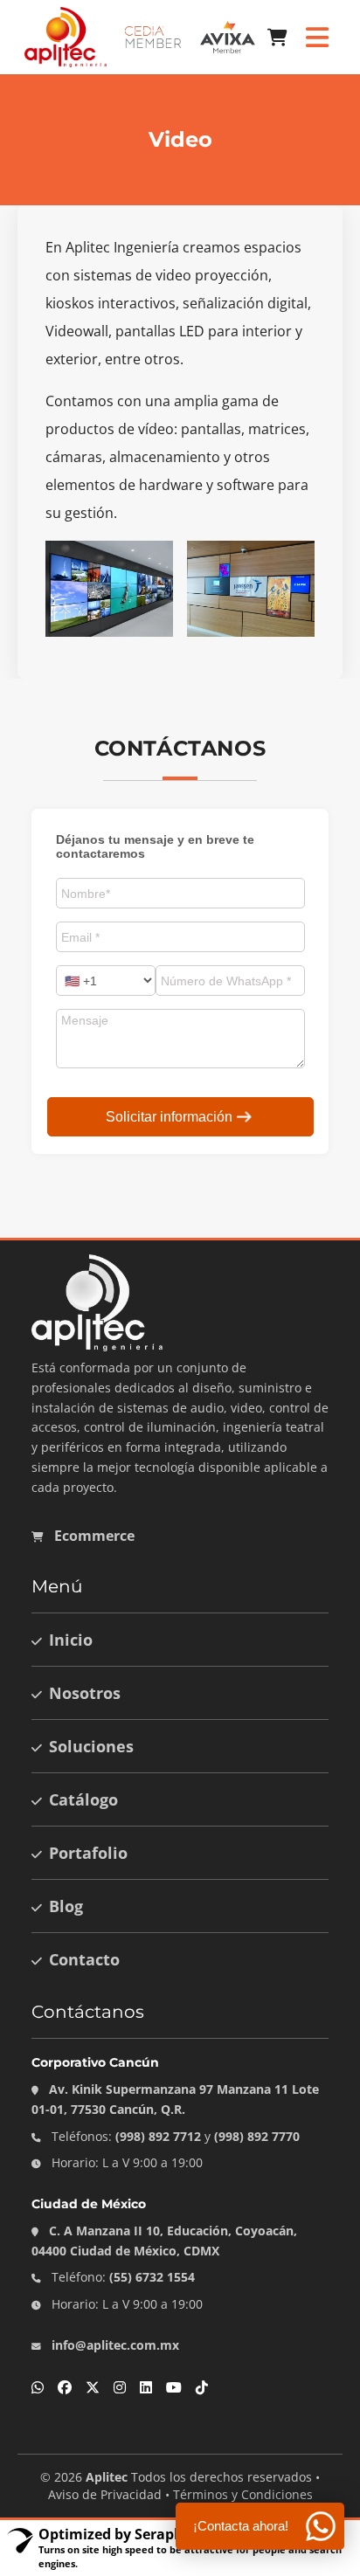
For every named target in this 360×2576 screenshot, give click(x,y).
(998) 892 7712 (158, 2136)
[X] (93, 2387)
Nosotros (85, 1693)
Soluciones (91, 1746)
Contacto (84, 1959)
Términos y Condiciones (243, 2494)
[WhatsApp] (38, 2387)
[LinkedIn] (146, 2387)
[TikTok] (202, 2387)
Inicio (71, 1640)
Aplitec (107, 2477)
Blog (66, 1906)
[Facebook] (65, 2387)
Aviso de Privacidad (105, 2494)
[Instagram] (120, 2387)
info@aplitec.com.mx (114, 2345)
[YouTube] (174, 2387)
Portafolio (88, 1853)
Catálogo (83, 1799)
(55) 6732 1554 (152, 2277)
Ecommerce (93, 1536)
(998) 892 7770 (257, 2136)
